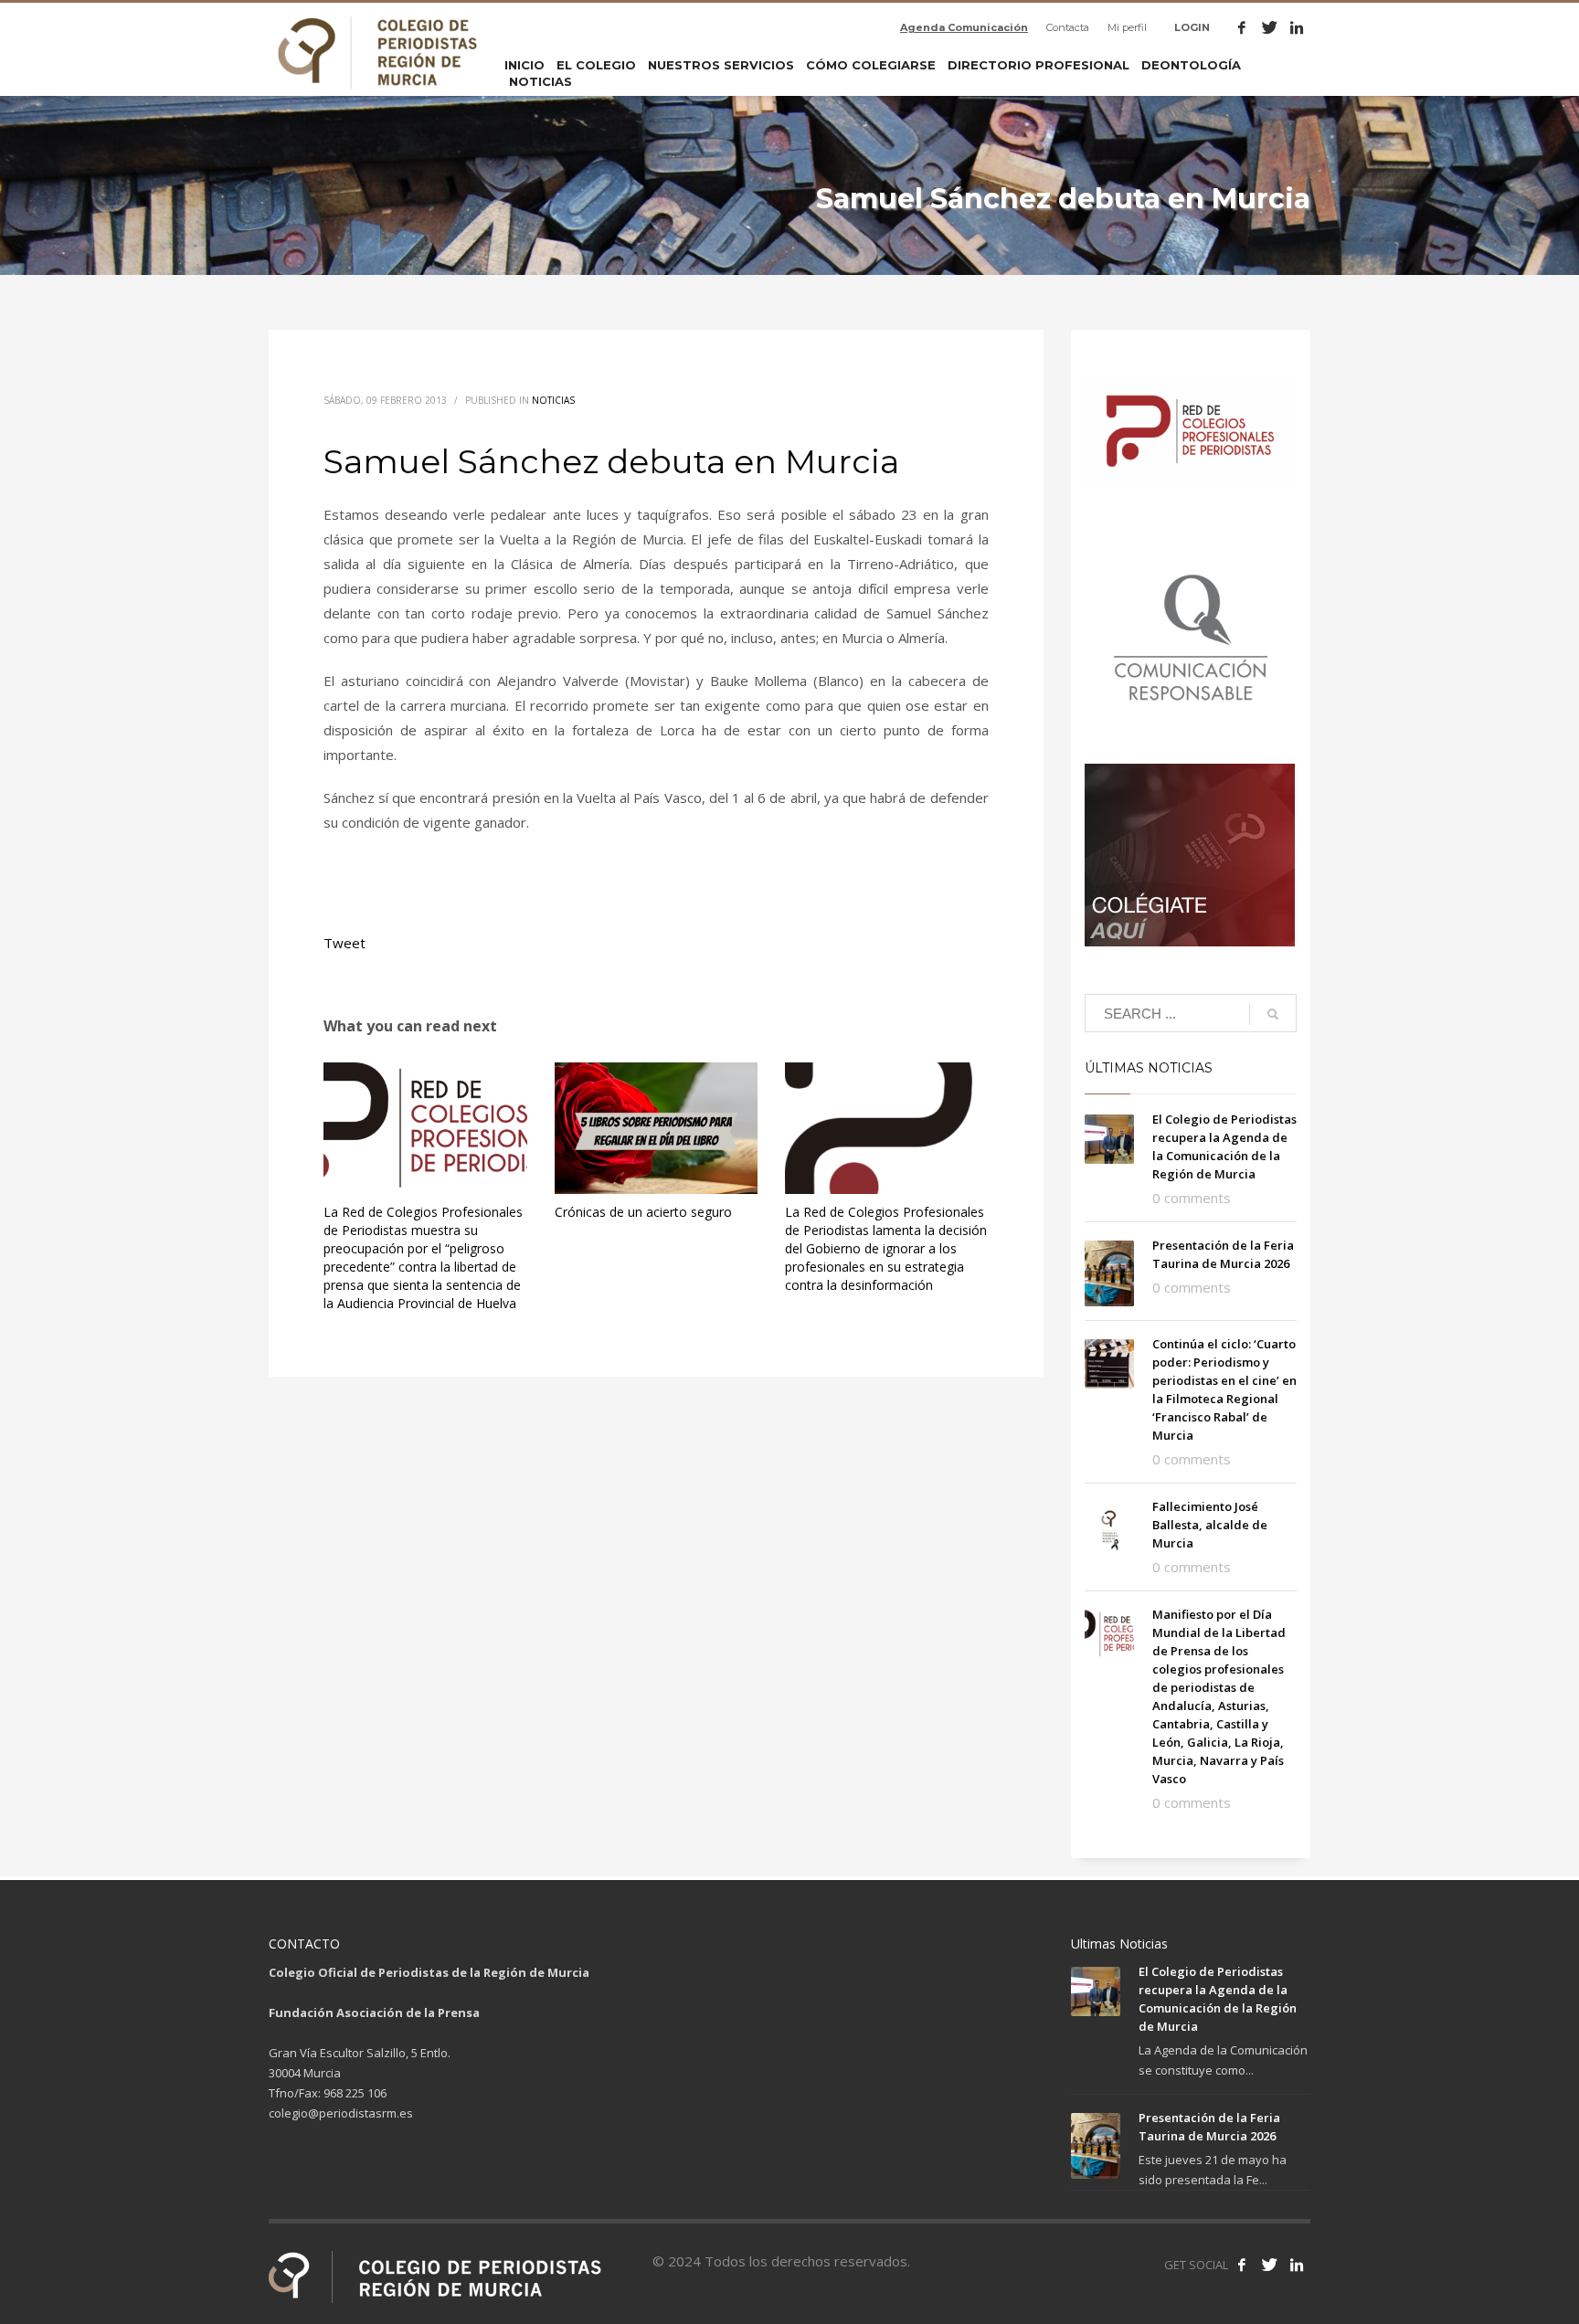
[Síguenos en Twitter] (1269, 2265)
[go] (1273, 1014)
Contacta (1068, 27)
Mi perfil (1127, 27)
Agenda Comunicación (964, 27)
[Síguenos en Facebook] (1242, 2265)
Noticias (553, 400)
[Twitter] (1269, 27)
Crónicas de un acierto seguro (643, 1212)
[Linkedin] (1297, 27)
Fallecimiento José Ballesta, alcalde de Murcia (1210, 1525)
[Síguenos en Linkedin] (1297, 2265)
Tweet (344, 943)
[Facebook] (1242, 27)
